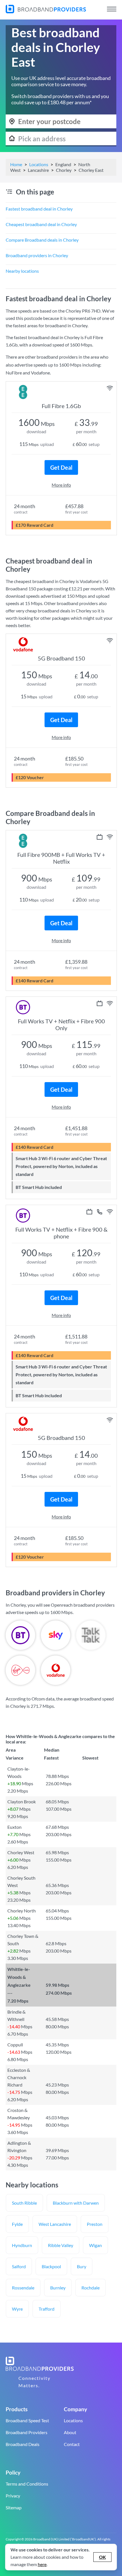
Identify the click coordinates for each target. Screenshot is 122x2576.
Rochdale (91, 2288)
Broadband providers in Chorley (37, 255)
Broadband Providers (27, 2432)
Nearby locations (22, 271)
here (42, 2564)
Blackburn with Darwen (76, 2203)
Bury (82, 2266)
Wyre (17, 2309)
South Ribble (24, 2203)
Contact (72, 2444)
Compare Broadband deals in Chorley (42, 240)
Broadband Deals (23, 2444)
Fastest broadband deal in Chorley (39, 209)
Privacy (13, 2496)
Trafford (47, 2309)
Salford (19, 2266)
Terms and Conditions (27, 2484)
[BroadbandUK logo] (46, 11)
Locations (39, 164)
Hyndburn (22, 2245)
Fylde (17, 2224)
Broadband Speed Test (27, 2420)
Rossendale (23, 2288)
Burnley (58, 2288)
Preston (95, 2224)
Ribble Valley (61, 2245)
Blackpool (51, 2266)
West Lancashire (55, 2224)
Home (16, 164)
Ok (102, 2557)
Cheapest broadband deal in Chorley (41, 224)
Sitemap (14, 2507)
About (70, 2432)
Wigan (95, 2245)
